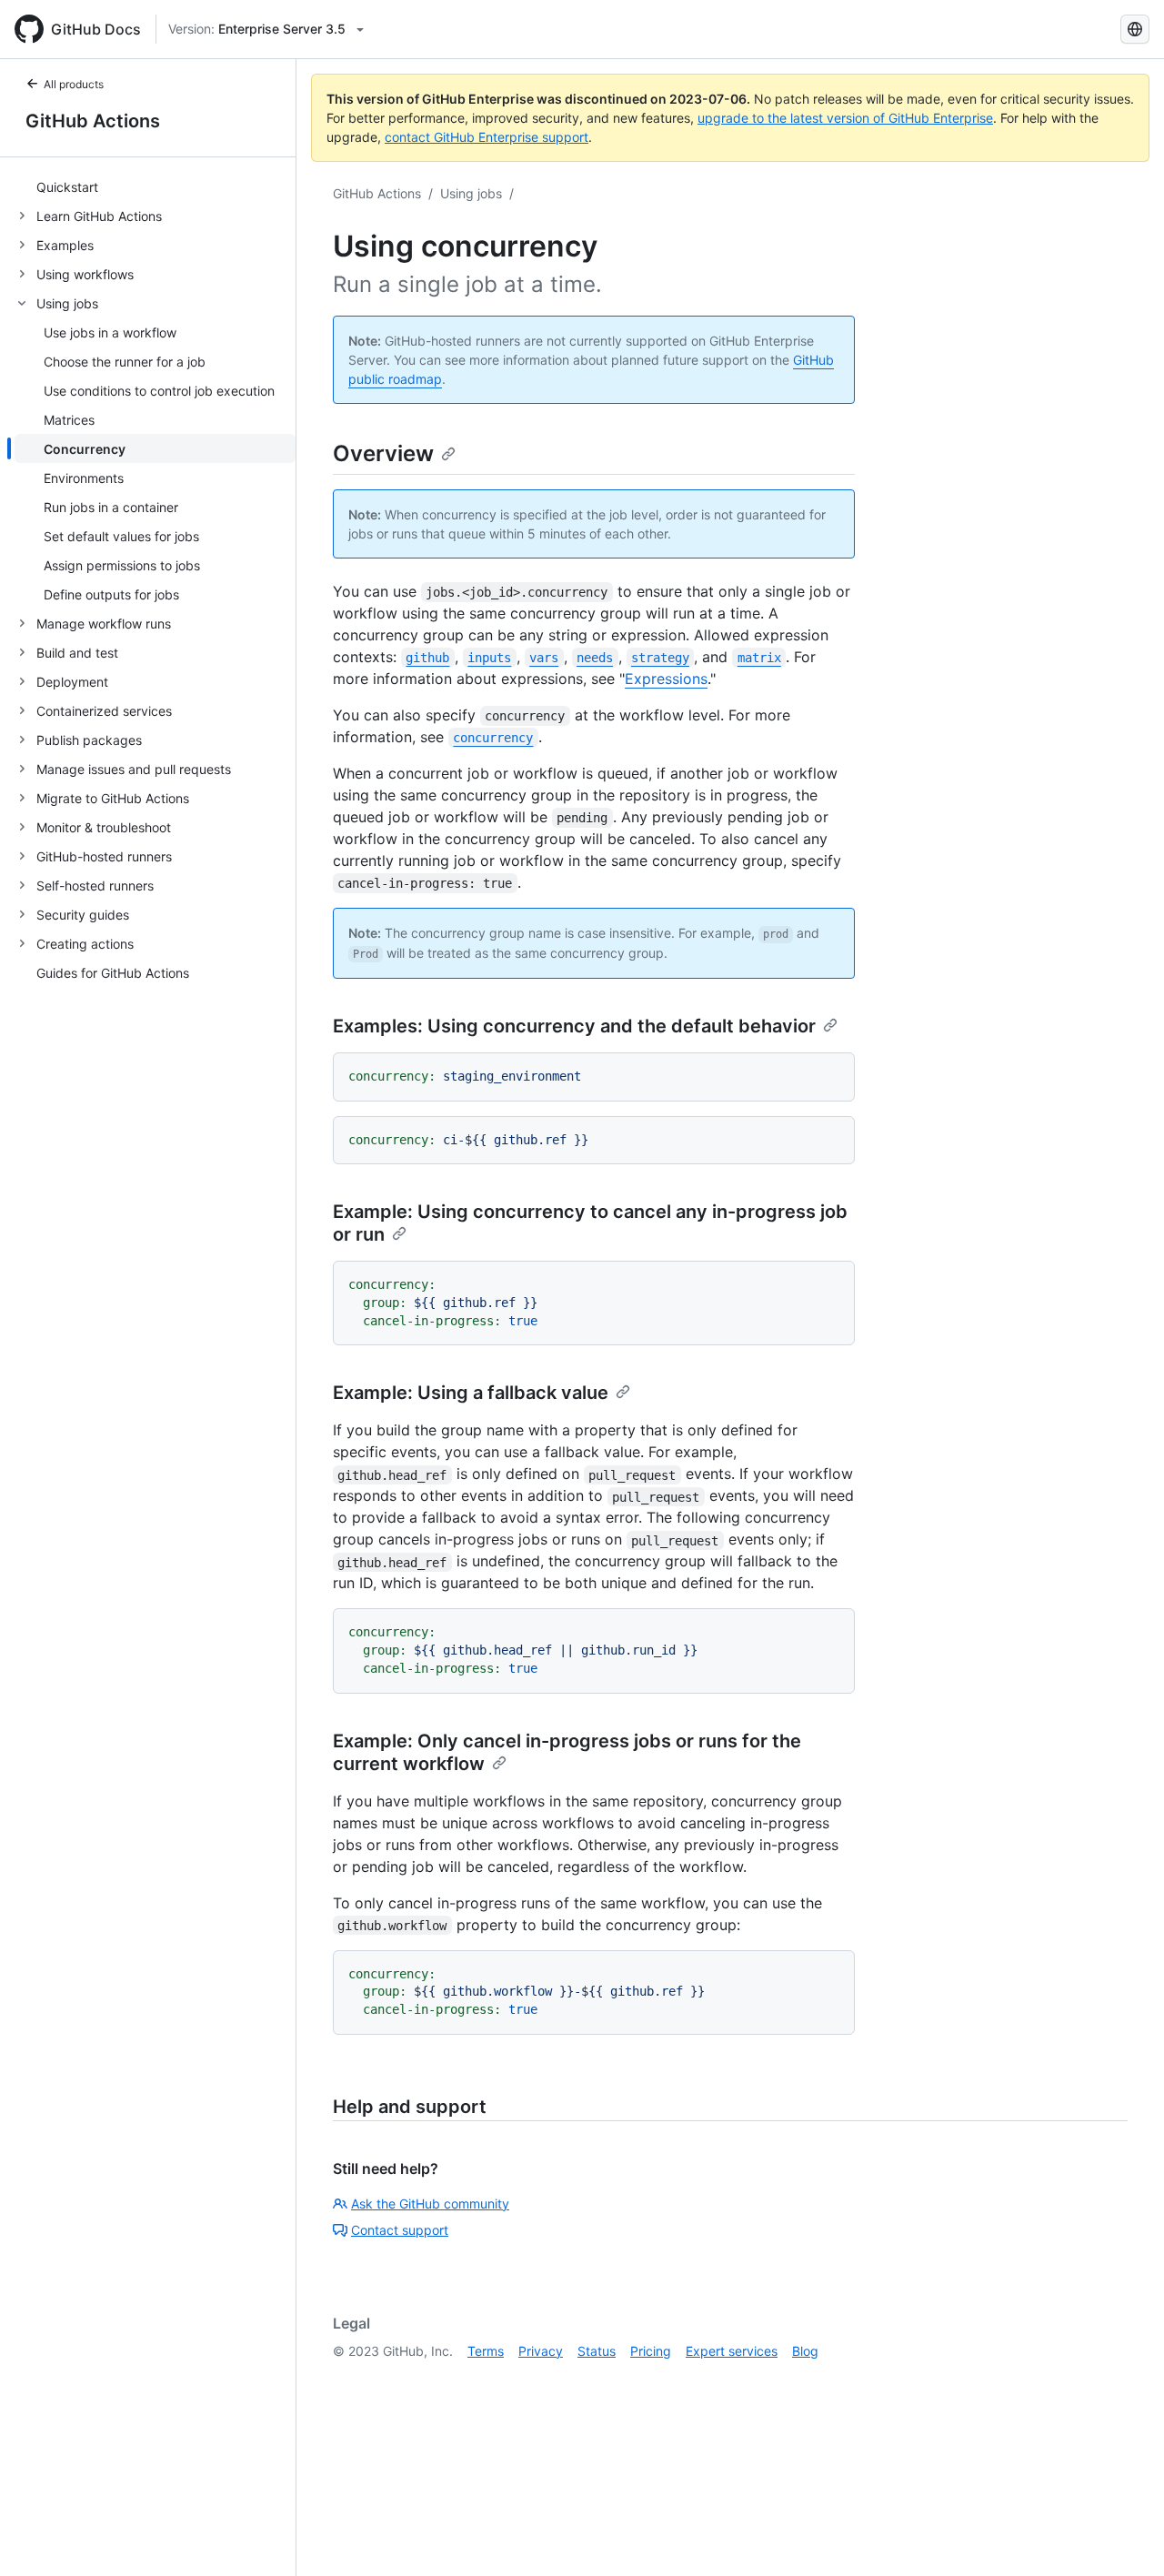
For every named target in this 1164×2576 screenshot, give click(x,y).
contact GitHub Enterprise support (487, 137)
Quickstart (67, 187)
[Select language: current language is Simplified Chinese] (1135, 29)
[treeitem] (155, 186)
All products (74, 84)
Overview (383, 453)
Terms (486, 2351)
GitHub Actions (93, 121)
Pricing (651, 2351)
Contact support (400, 2230)
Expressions (666, 679)
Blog (805, 2351)
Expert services (732, 2351)
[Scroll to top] (1124, 2536)
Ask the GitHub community (430, 2204)
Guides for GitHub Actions (113, 973)
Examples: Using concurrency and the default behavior (574, 1026)
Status (597, 2351)
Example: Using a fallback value (471, 1393)
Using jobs (471, 193)
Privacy (541, 2351)
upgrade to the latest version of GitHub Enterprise (845, 118)
